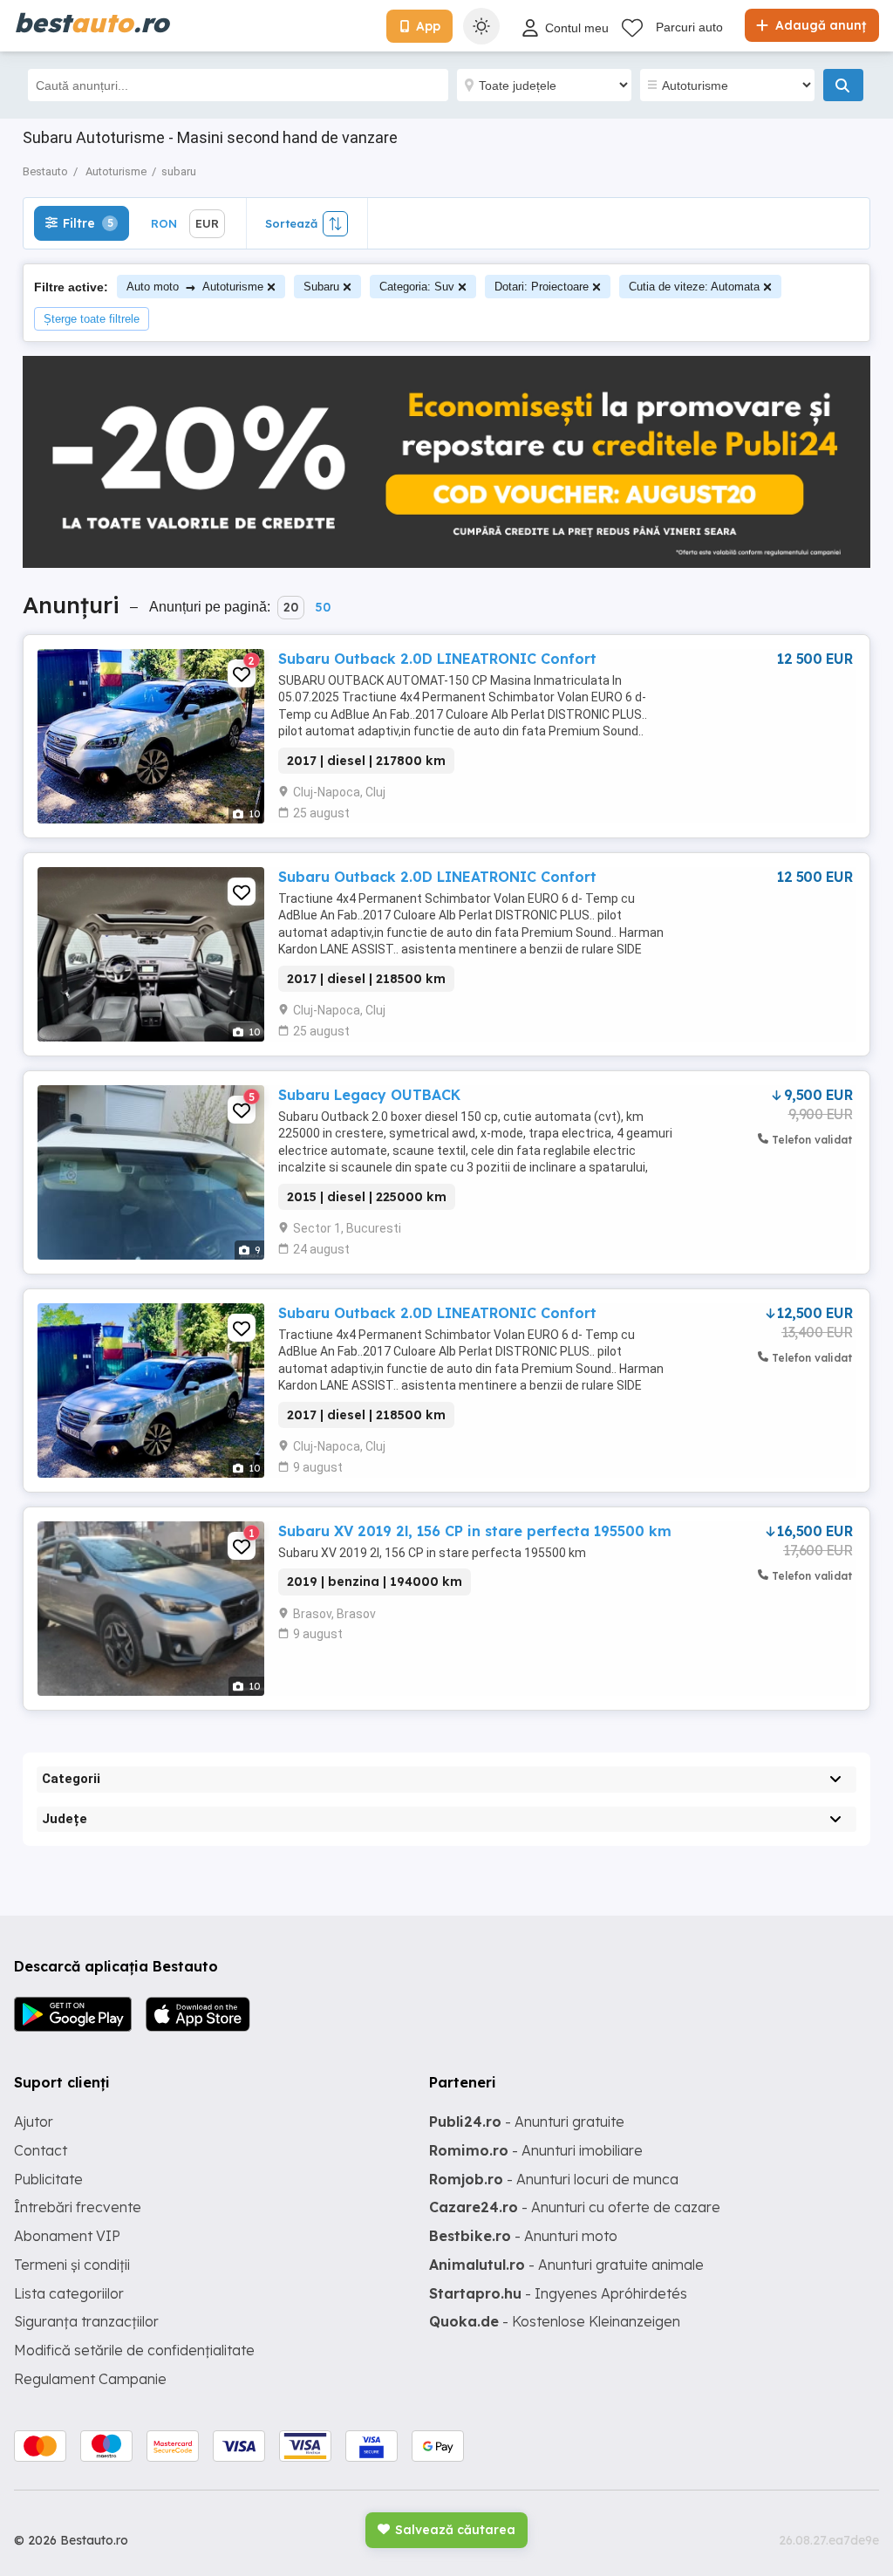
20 (291, 607)
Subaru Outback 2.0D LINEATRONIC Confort (437, 659)
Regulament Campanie (90, 2379)
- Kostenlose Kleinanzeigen (555, 2321)
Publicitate (48, 2179)
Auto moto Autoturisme (195, 287)
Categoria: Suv (417, 287)
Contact (41, 2150)
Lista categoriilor (69, 2293)
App (428, 26)
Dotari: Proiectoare (542, 287)
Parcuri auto (689, 27)
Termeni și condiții (72, 2265)
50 (323, 607)
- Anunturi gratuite (527, 2122)
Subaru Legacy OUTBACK (369, 1095)
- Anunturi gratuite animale (566, 2265)
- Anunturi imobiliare (536, 2150)
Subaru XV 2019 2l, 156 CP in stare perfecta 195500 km (475, 1531)
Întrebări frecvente (78, 2207)
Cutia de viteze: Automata (694, 287)
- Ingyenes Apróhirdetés (558, 2293)
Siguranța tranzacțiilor (86, 2321)
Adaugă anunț (819, 25)
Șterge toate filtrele (92, 319)
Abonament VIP (67, 2236)
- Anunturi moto (523, 2236)
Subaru (321, 287)
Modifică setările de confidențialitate (134, 2350)
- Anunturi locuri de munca (554, 2179)
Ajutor (34, 2122)
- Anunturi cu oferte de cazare (575, 2207)
